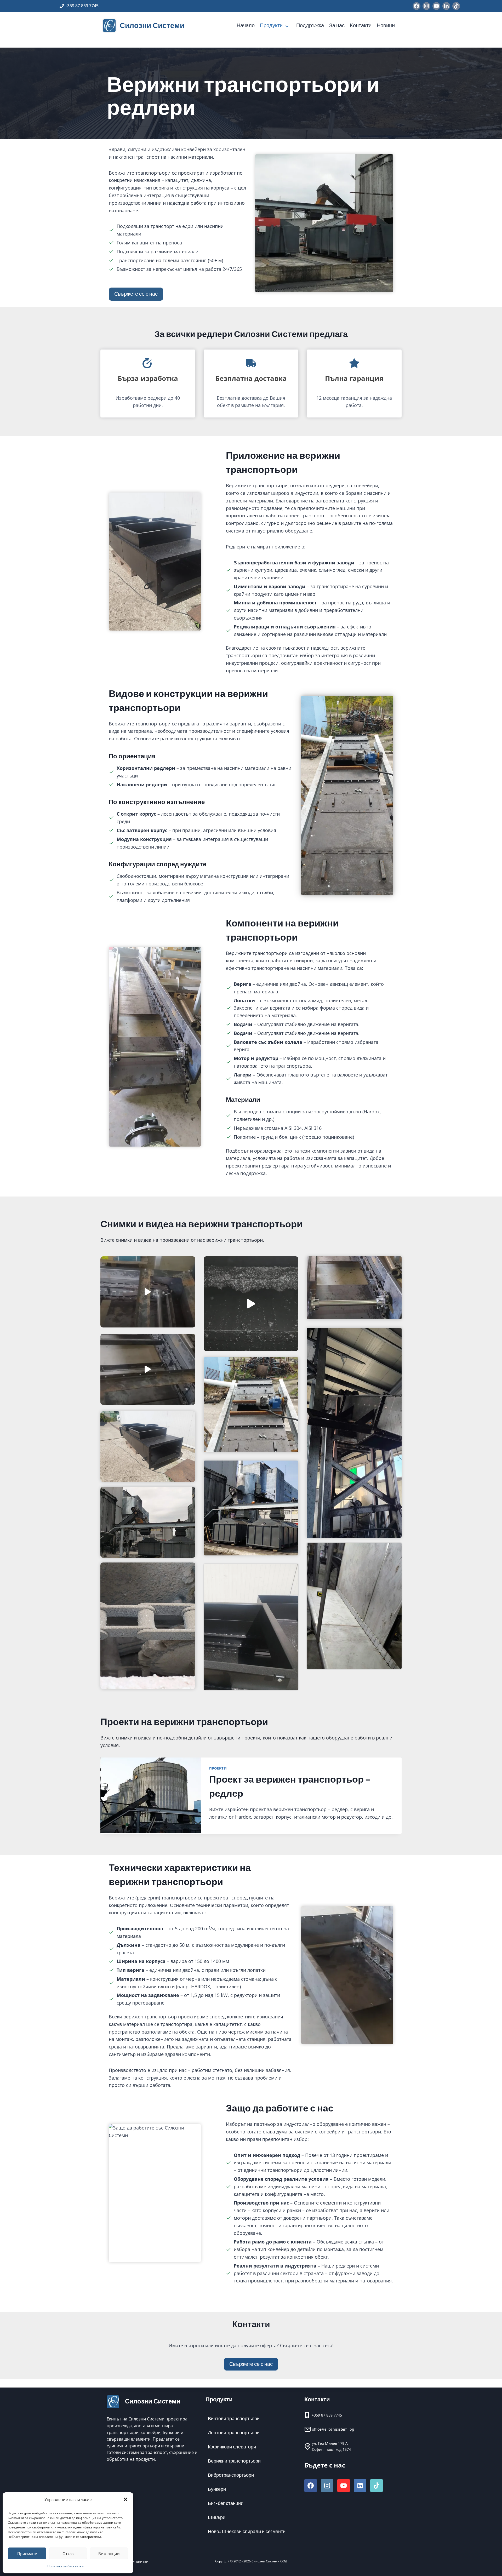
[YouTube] (344, 2486)
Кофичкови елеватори (232, 2447)
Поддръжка (310, 25)
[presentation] (151, 1795)
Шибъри (217, 2518)
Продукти (271, 25)
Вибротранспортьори (231, 2475)
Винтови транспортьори (234, 2419)
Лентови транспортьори (234, 2433)
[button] (125, 2499)
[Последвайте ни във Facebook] (417, 6)
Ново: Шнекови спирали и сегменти (247, 2532)
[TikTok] (376, 2486)
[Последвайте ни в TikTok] (456, 6)
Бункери (217, 2489)
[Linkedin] (360, 2486)
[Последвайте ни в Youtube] (436, 6)
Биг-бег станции (226, 2503)
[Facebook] (311, 2486)
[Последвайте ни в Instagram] (426, 6)
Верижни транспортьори (234, 2461)
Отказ (68, 2554)
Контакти (361, 25)
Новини (386, 25)
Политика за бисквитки (65, 2566)
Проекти (218, 1768)
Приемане (27, 2554)
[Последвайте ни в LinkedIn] (446, 6)
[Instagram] (327, 2486)
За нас (337, 25)
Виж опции (109, 2554)
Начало (246, 25)
